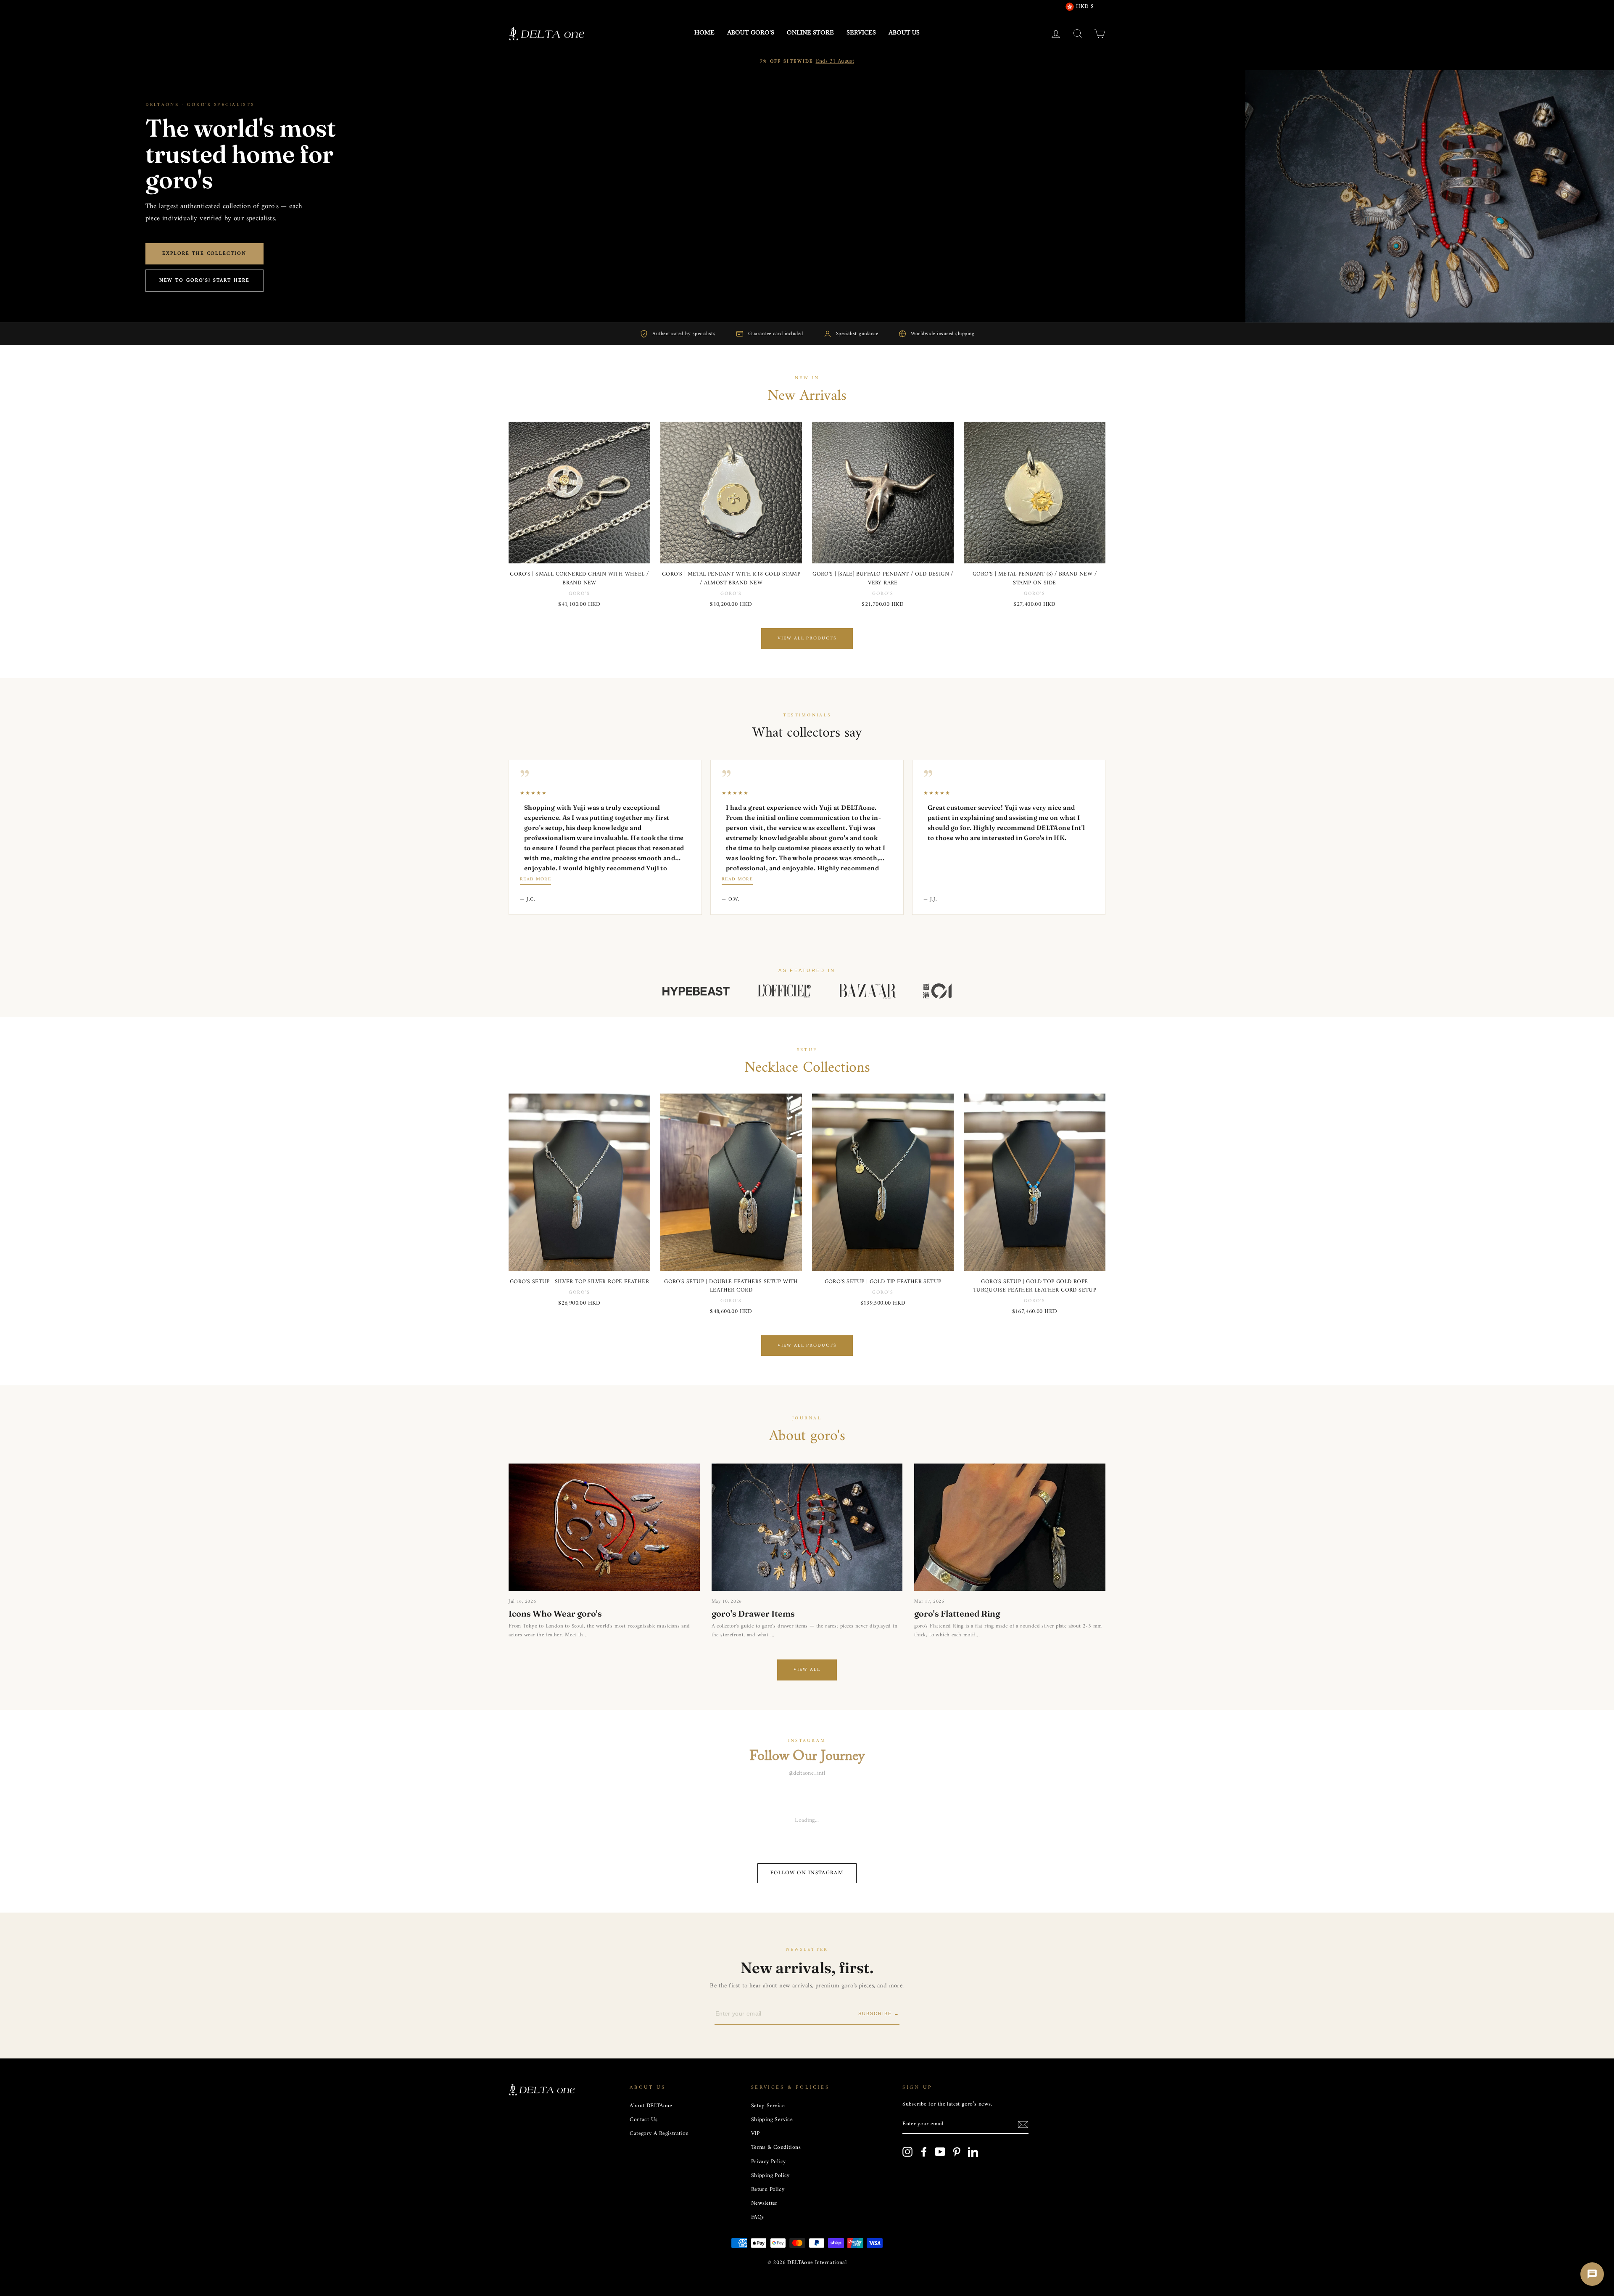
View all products (807, 638)
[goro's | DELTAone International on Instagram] (907, 2152)
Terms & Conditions (776, 2148)
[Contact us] (1592, 2274)
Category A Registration (659, 2134)
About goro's (751, 33)
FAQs (758, 2217)
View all (807, 1670)
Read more (535, 880)
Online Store (810, 33)
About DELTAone (651, 2106)
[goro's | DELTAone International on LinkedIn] (973, 2152)
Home (704, 33)
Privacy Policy (769, 2162)
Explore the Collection (204, 254)
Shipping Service (772, 2120)
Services (861, 33)
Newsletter (764, 2204)
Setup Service (768, 2106)
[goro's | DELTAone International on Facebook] (924, 2152)
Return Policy (768, 2190)
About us (904, 33)
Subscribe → (879, 2013)
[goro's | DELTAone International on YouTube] (940, 2152)
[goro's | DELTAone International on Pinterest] (957, 2152)
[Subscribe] (1023, 2125)
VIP (755, 2134)
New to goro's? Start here (204, 281)
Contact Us (643, 2120)
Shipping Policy (770, 2176)
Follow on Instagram (807, 1873)
